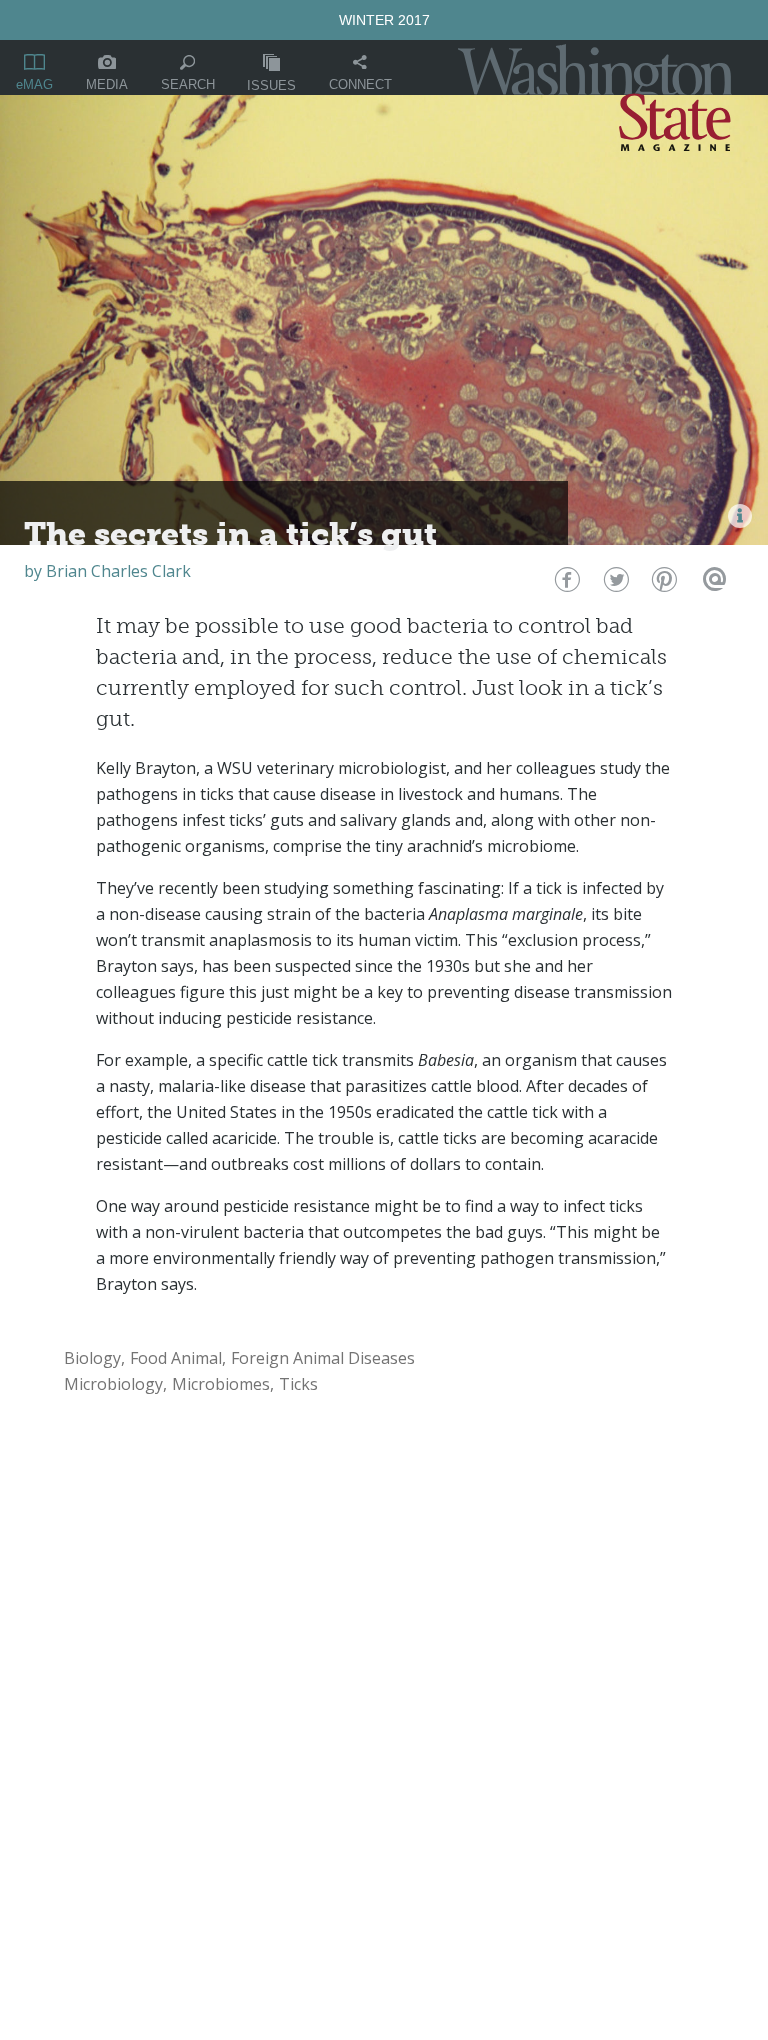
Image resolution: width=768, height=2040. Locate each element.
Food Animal (176, 1358)
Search (188, 84)
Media (107, 84)
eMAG (34, 84)
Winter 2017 (384, 20)
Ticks (298, 1384)
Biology (92, 1358)
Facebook (565, 584)
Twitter (614, 584)
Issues (271, 85)
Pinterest (662, 584)
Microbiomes (221, 1384)
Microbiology (113, 1384)
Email (711, 584)
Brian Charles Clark (118, 571)
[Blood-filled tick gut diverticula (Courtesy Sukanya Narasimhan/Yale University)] (740, 516)
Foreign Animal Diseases (323, 1358)
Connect (360, 84)
